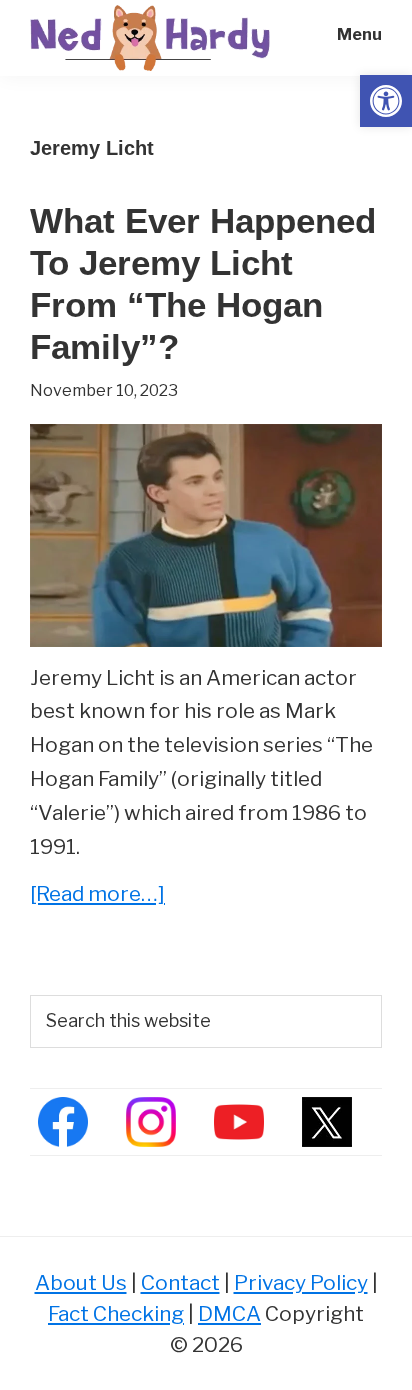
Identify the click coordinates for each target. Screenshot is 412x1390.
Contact (180, 1282)
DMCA (229, 1313)
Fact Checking (116, 1313)
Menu (359, 34)
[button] (386, 101)
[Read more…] (97, 895)
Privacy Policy (301, 1282)
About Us (81, 1282)
